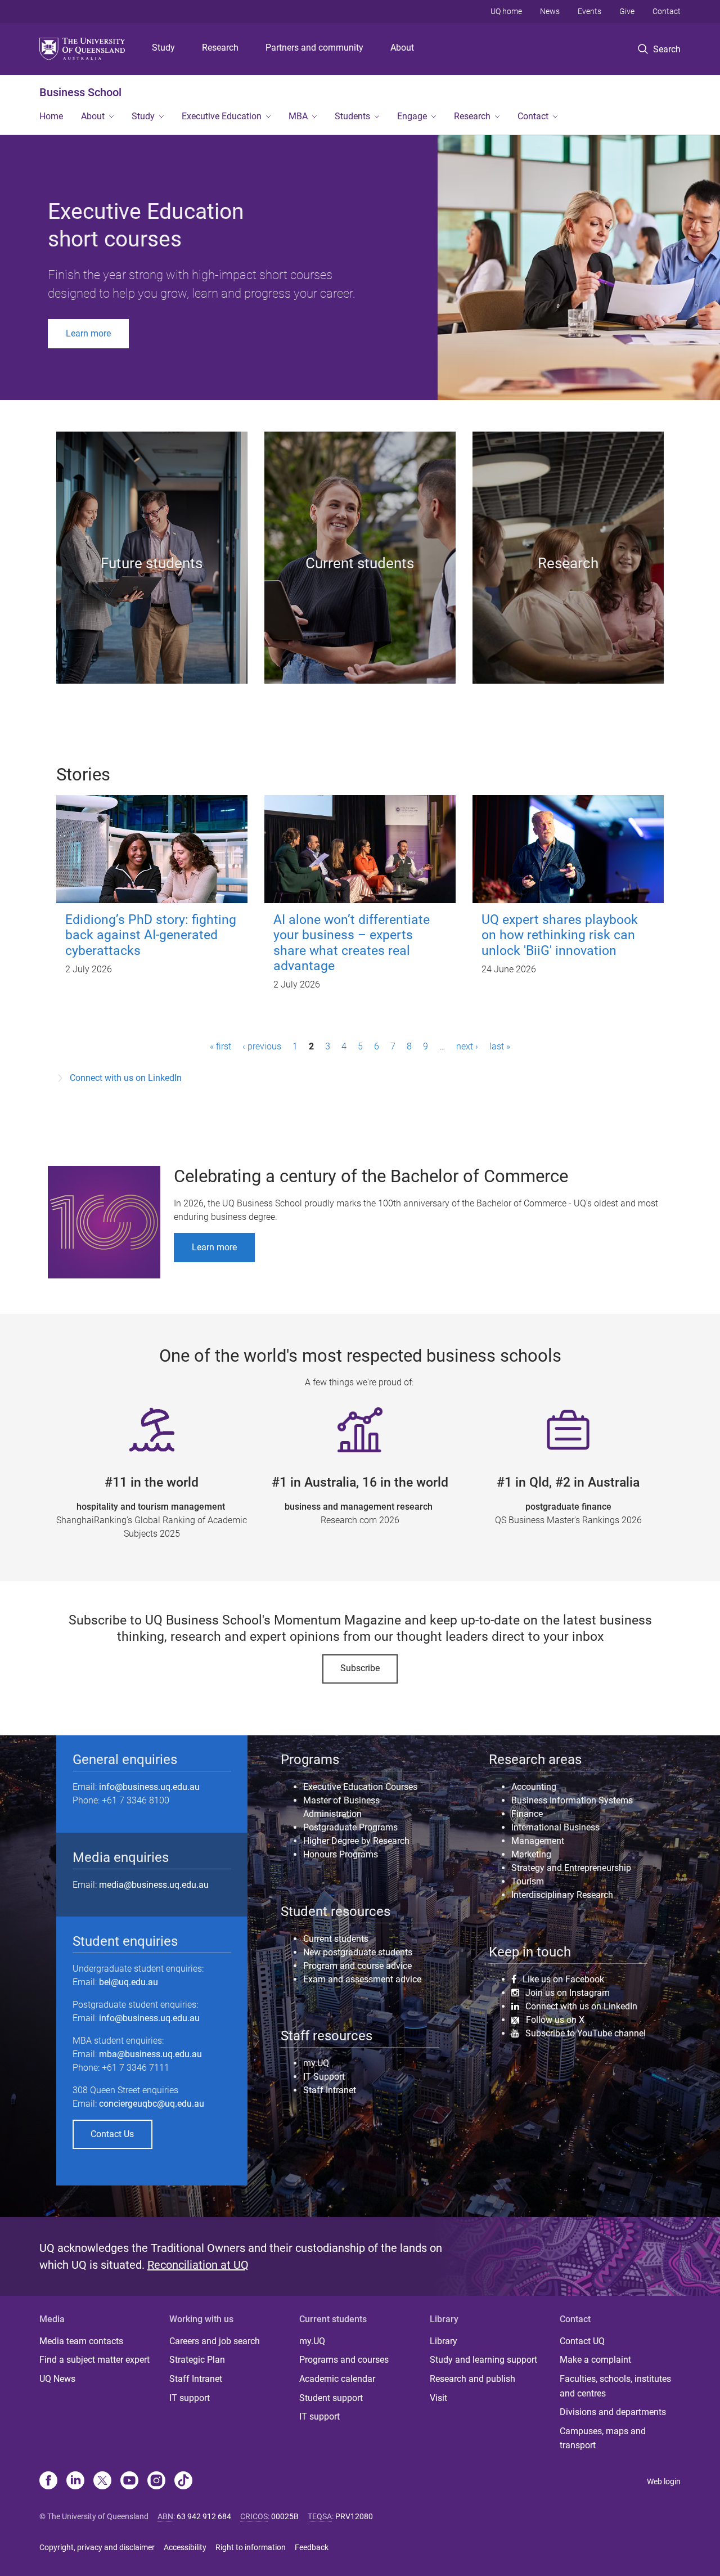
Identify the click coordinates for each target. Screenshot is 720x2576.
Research (220, 48)
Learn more (88, 333)
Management (538, 1841)
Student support (331, 2398)
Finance (527, 1814)
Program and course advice (357, 1966)
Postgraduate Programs (350, 1827)
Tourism (528, 1881)
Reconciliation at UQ (198, 2265)
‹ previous (262, 1046)
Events (589, 11)
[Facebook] (48, 2481)
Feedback (312, 2547)
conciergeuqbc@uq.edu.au (152, 2104)
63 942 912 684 (204, 2516)
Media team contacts (81, 2341)
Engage (412, 116)
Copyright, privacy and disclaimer (97, 2547)
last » (500, 1046)
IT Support (324, 2077)
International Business (555, 1827)
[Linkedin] (75, 2481)
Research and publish (472, 2379)
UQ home (506, 11)
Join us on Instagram (568, 1992)
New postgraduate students (358, 1952)
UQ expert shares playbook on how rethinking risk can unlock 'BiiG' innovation (560, 935)
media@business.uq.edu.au (154, 1885)
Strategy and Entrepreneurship (571, 1868)
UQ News (57, 2379)
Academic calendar (337, 2379)
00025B (285, 2516)
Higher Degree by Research (356, 1841)
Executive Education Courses (360, 1787)
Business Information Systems (572, 1800)
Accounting (534, 1787)
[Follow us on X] (102, 2481)
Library (444, 2341)
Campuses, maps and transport (603, 2438)
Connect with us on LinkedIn (126, 1078)
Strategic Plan (197, 2360)
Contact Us (112, 2134)
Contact (667, 11)
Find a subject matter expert (94, 2360)
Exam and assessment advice (362, 1979)
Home (51, 116)
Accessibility (185, 2547)
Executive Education (222, 116)
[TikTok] (183, 2481)
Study (163, 48)
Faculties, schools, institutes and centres (615, 2386)
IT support (190, 2398)
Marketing (531, 1854)
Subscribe (360, 1668)
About (402, 48)
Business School (80, 92)
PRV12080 (354, 2516)
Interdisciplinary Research (562, 1895)
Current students (336, 1939)
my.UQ (316, 2063)
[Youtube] (129, 2481)
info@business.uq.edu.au (149, 1787)
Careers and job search (215, 2341)
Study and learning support (483, 2360)
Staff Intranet (330, 2090)
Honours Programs (341, 1854)
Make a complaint (595, 2360)
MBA (298, 116)
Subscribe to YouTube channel (586, 2033)
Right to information (251, 2547)
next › (467, 1046)
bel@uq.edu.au (129, 1982)
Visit (438, 2398)
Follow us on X (555, 2020)
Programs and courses (344, 2360)
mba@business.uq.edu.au (150, 2054)
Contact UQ (582, 2341)
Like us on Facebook (563, 1979)
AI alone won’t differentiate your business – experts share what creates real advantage (352, 943)
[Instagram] (156, 2481)
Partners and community (314, 48)
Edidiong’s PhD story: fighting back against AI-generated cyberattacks (151, 935)
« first (220, 1046)
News (550, 11)
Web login (664, 2481)
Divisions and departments (613, 2412)
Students (352, 116)
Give (627, 11)
